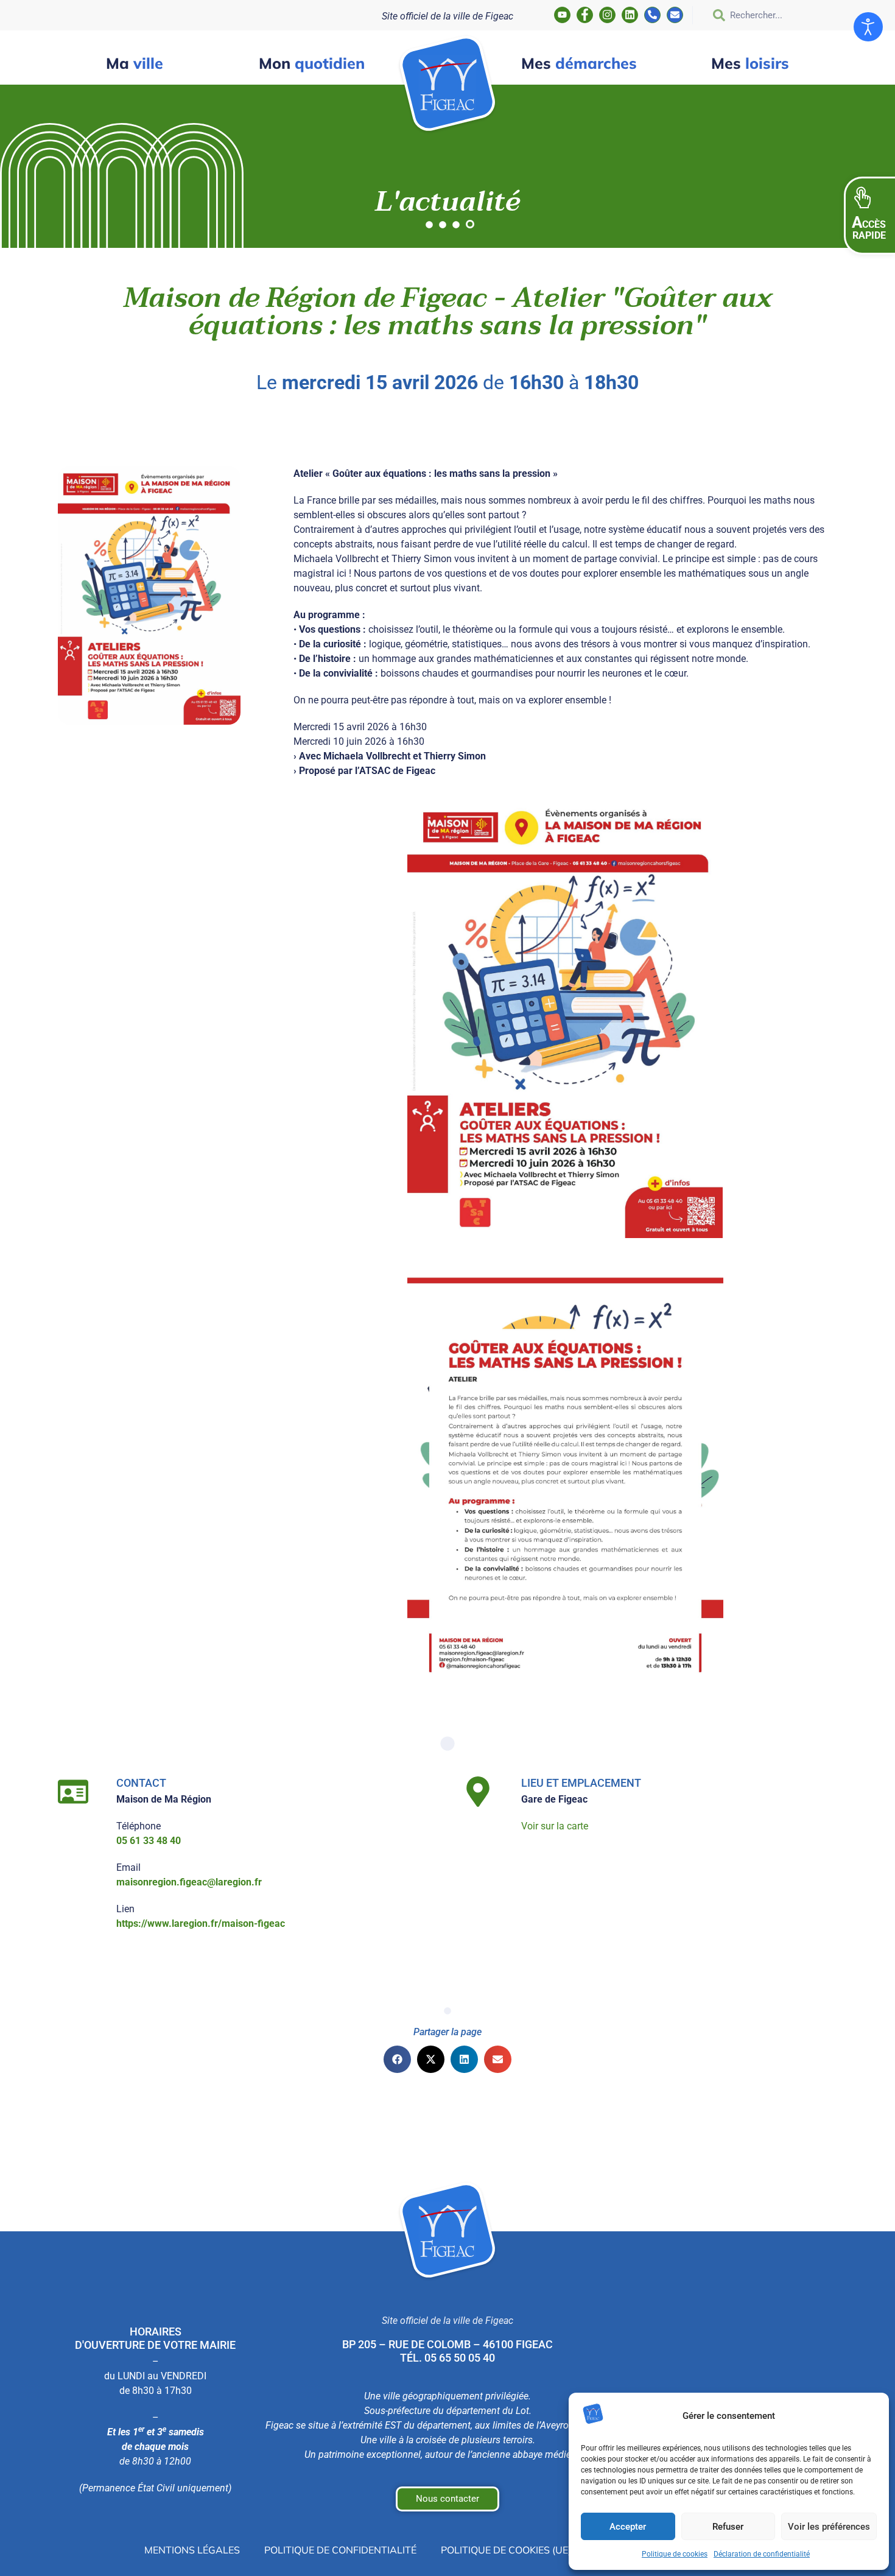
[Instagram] (607, 15)
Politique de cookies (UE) (506, 2550)
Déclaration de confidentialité (762, 2554)
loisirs (750, 63)
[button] (397, 2059)
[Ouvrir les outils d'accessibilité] (868, 27)
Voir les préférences (829, 2527)
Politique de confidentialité (340, 2550)
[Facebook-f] (585, 15)
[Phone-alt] (652, 15)
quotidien (312, 63)
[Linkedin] (630, 15)
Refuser (728, 2527)
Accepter (628, 2527)
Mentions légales (192, 2550)
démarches (579, 63)
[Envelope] (675, 15)
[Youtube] (562, 15)
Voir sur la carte (555, 1826)
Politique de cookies (675, 2554)
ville (135, 63)
